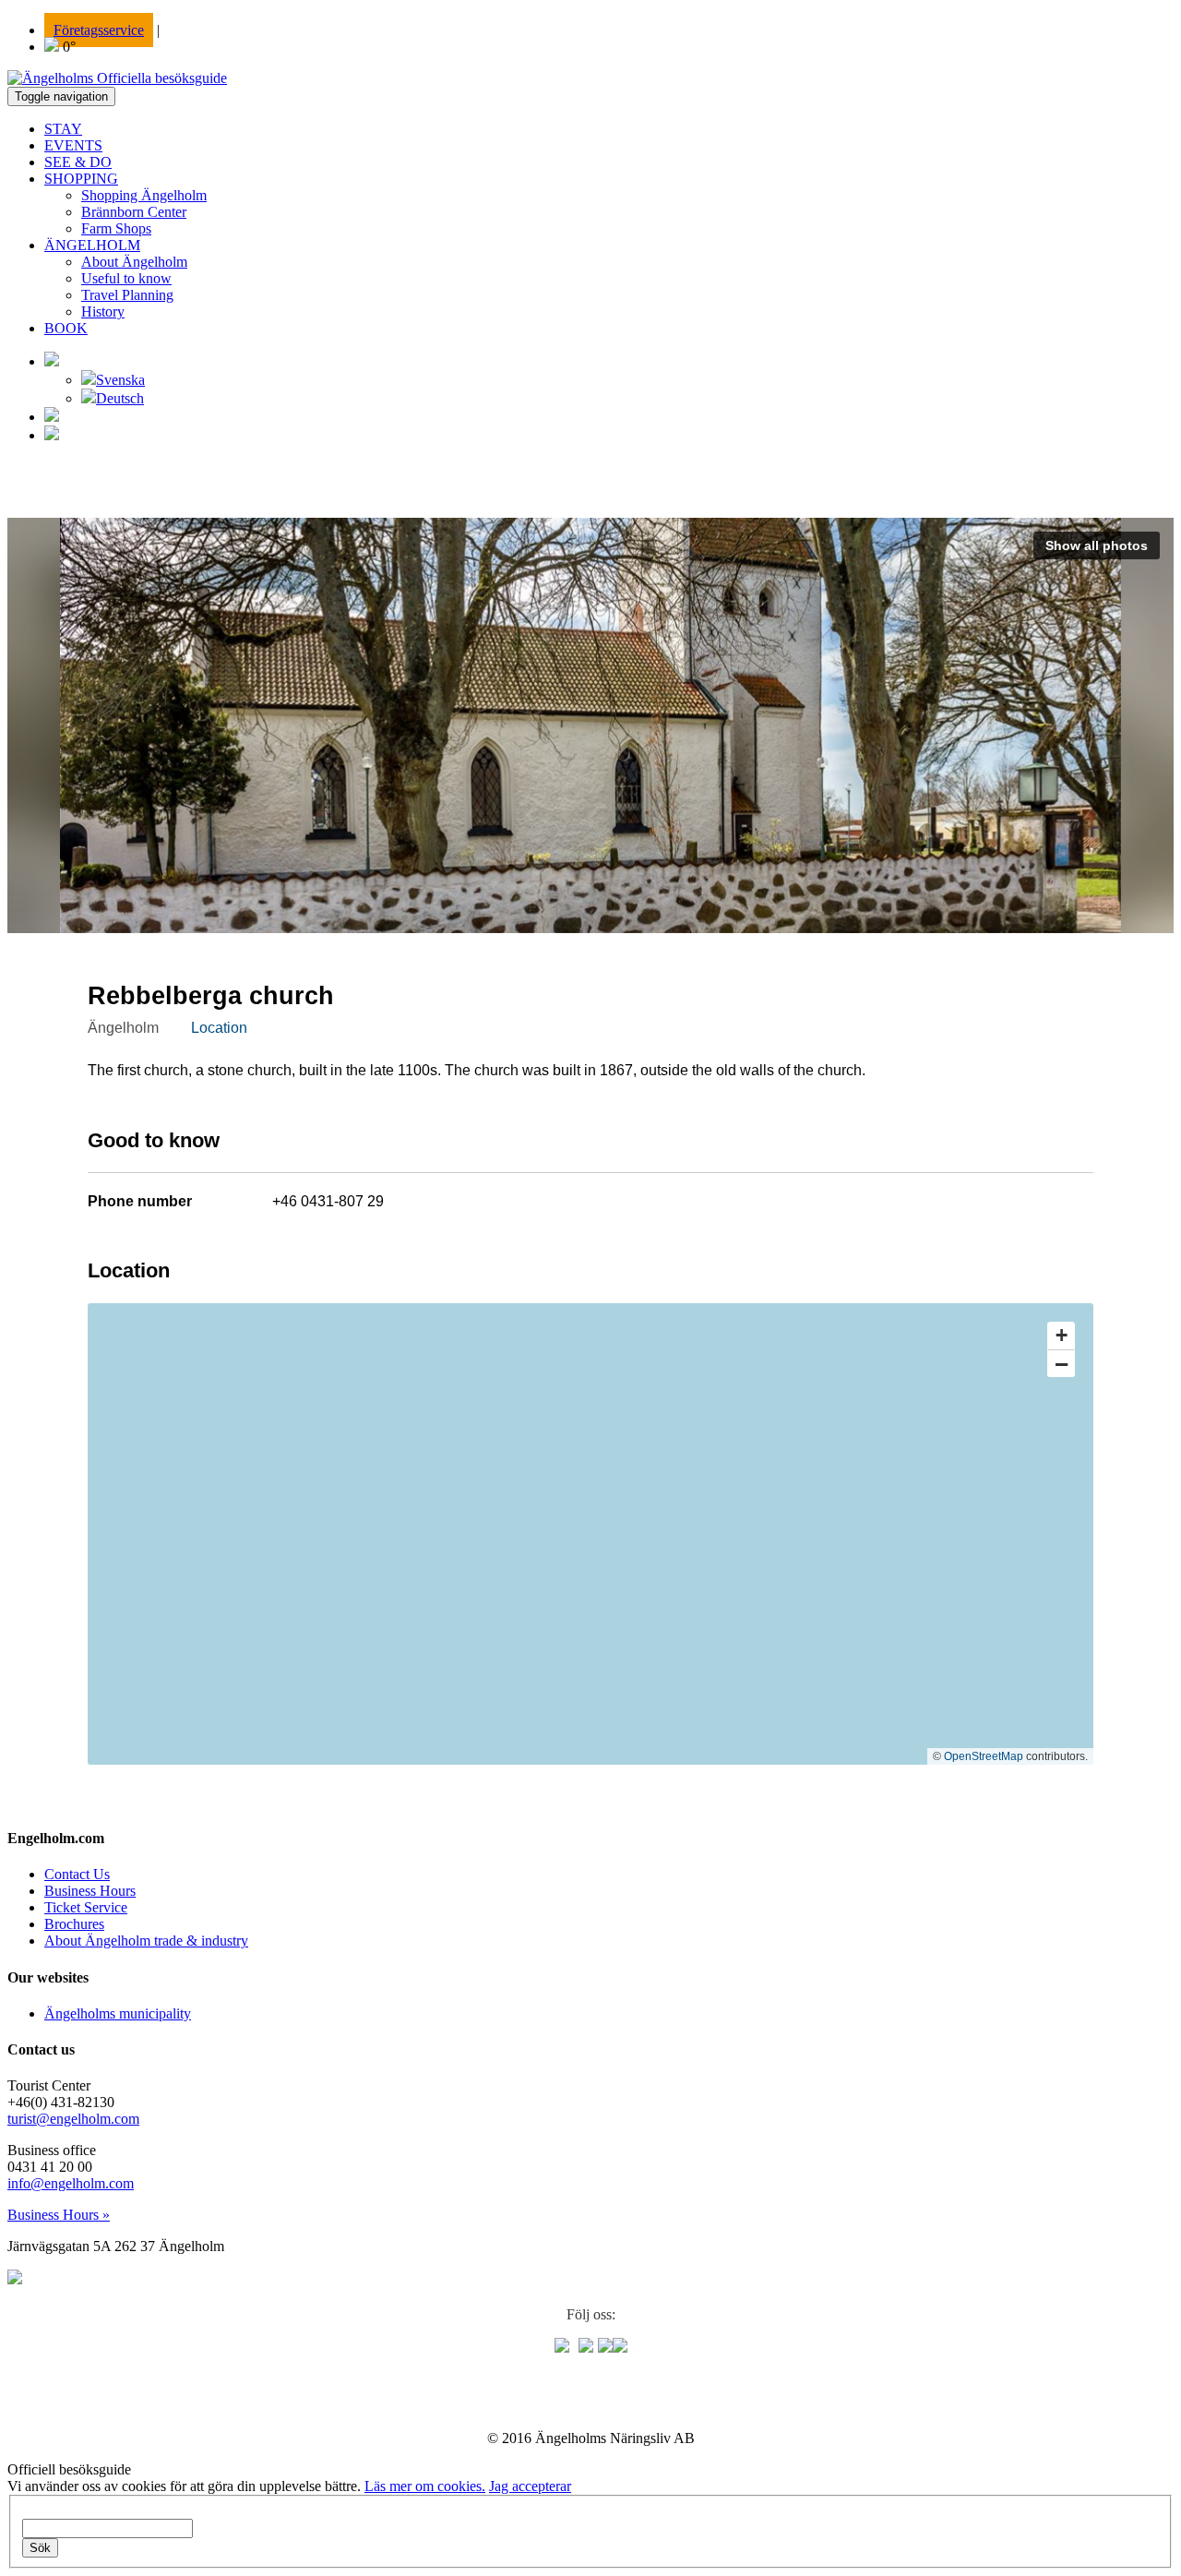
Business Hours (90, 1891)
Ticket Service (86, 1907)
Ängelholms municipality (118, 2013)
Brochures (74, 1924)
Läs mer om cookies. (425, 2486)
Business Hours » (59, 2215)
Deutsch (120, 398)
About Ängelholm (134, 262)
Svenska (120, 380)
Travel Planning (127, 295)
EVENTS (73, 145)
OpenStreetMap (984, 1756)
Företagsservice (99, 30)
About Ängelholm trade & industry (146, 1941)
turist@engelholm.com (73, 2119)
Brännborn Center (134, 212)
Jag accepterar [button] (530, 2486)
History (103, 312)
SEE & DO (78, 162)
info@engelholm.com (71, 2183)
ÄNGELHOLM (92, 245)
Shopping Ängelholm (144, 195)
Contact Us (77, 1874)
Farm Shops (116, 228)
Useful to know (126, 278)
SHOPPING (81, 179)
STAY (63, 129)
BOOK (66, 328)
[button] (52, 361)
